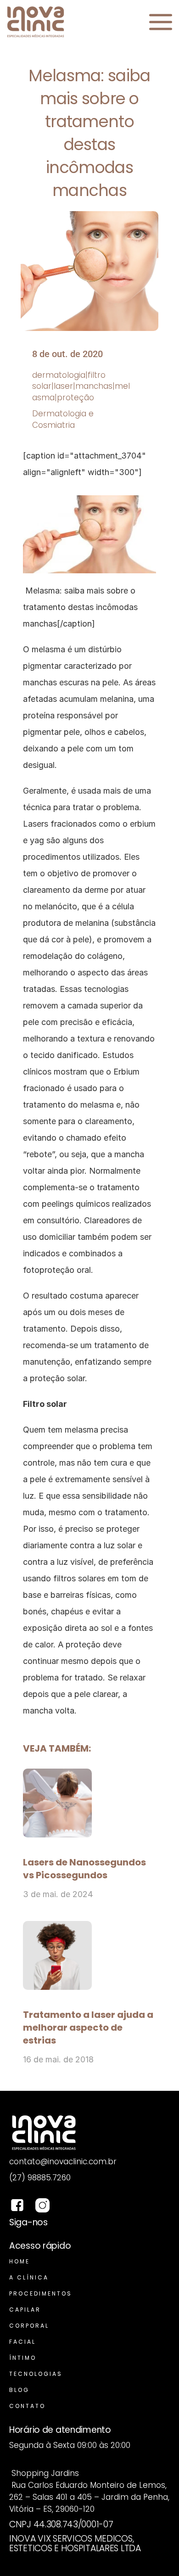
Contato (27, 2406)
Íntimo (23, 2358)
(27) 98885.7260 (40, 2178)
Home (20, 2261)
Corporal (29, 2326)
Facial (22, 2342)
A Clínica (29, 2277)
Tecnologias (36, 2374)
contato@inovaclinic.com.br (63, 2162)
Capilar (25, 2310)
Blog (19, 2390)
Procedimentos (41, 2293)
